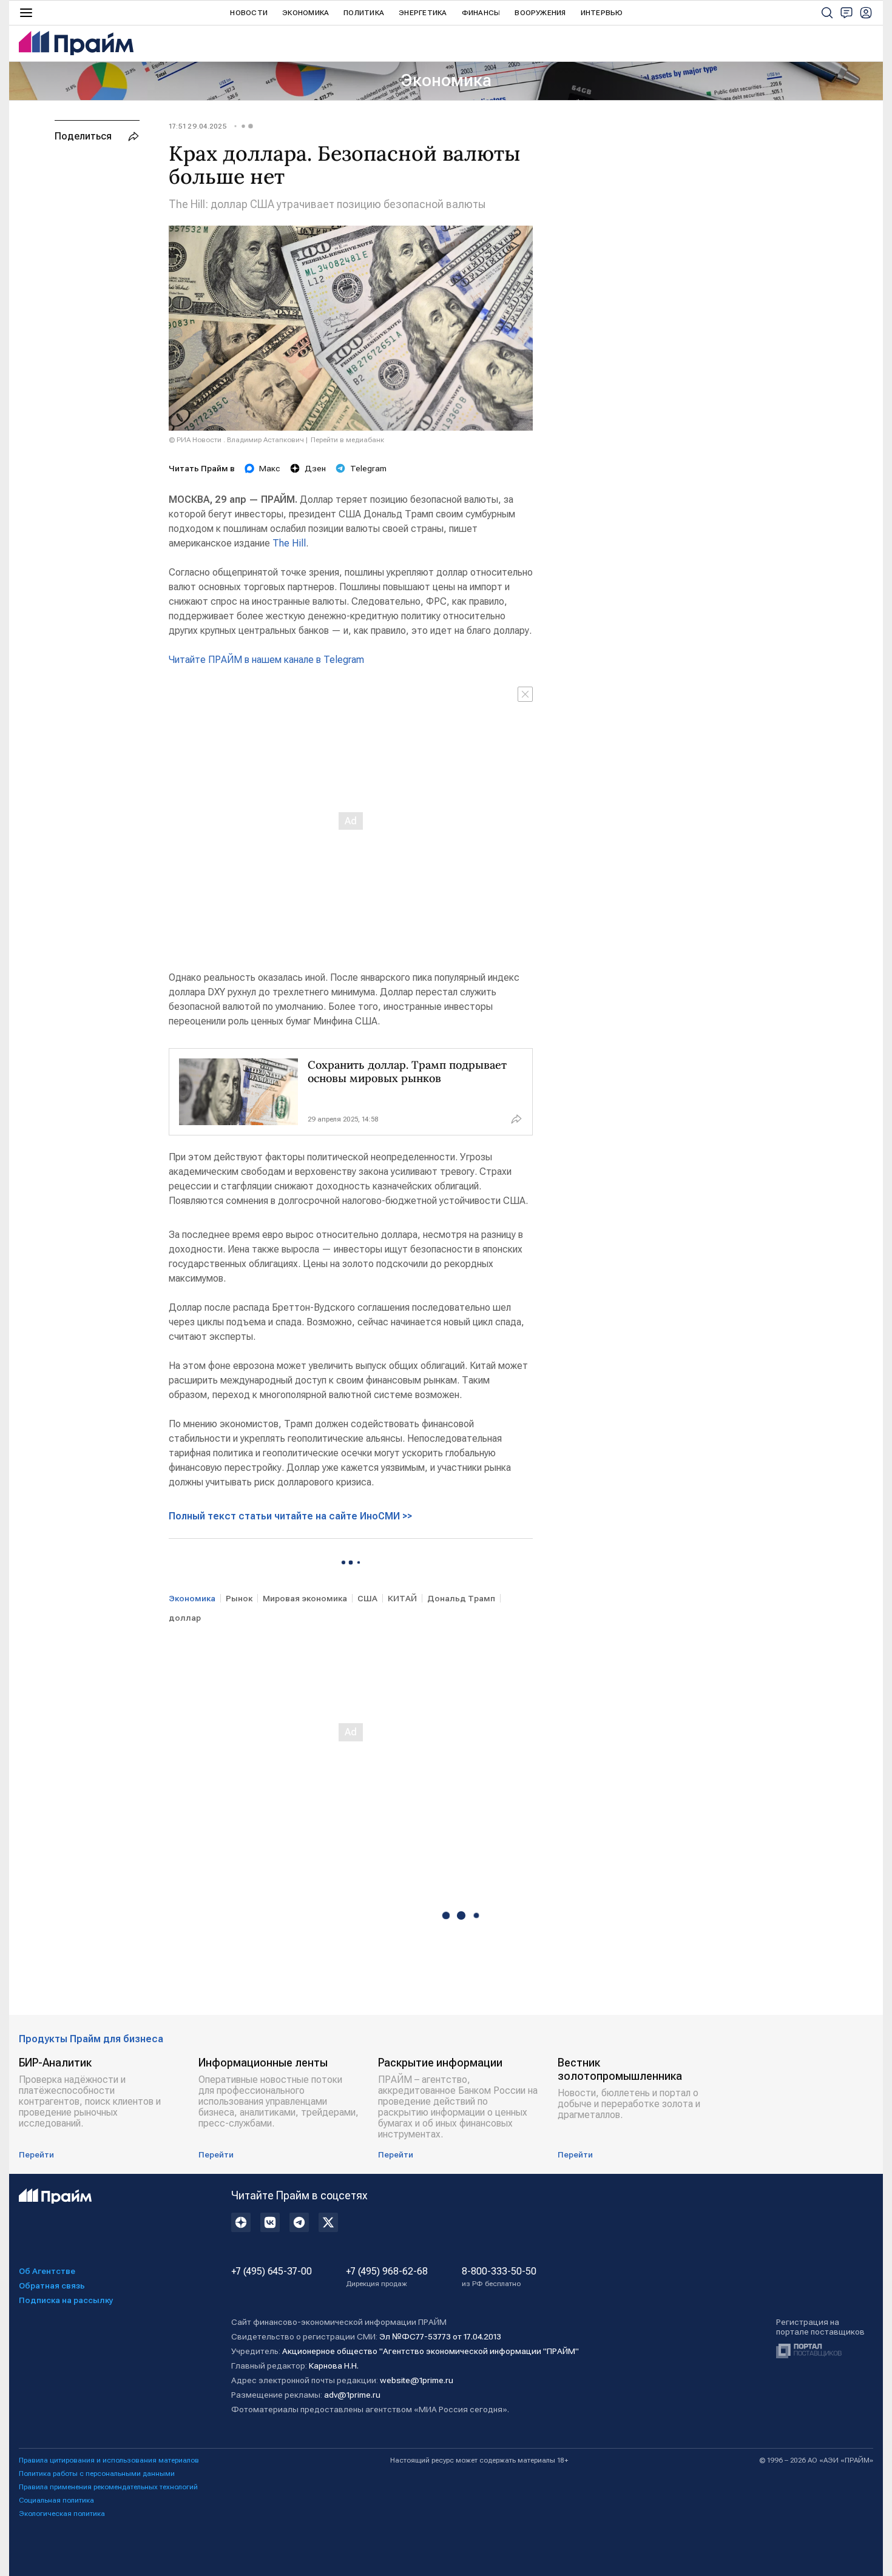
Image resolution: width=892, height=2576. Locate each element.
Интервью (602, 13)
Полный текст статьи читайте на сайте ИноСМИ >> (290, 1516)
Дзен (315, 468)
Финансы (481, 13)
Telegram (368, 468)
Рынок (239, 1598)
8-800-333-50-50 (499, 2277)
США (367, 1598)
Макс (270, 468)
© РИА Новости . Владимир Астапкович (236, 440)
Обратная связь (52, 2285)
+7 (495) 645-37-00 (272, 2272)
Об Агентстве (47, 2271)
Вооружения (540, 13)
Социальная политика (56, 2500)
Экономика (306, 13)
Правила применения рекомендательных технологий (108, 2487)
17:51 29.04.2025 (198, 126)
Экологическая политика (62, 2514)
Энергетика (423, 13)
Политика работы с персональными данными (97, 2473)
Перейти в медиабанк (347, 440)
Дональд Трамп (461, 1598)
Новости (249, 13)
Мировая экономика (305, 1598)
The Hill (289, 543)
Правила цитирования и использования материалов (109, 2460)
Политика (364, 13)
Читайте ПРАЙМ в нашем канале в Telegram (266, 660)
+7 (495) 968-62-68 (387, 2277)
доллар (185, 1618)
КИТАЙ (402, 1598)
